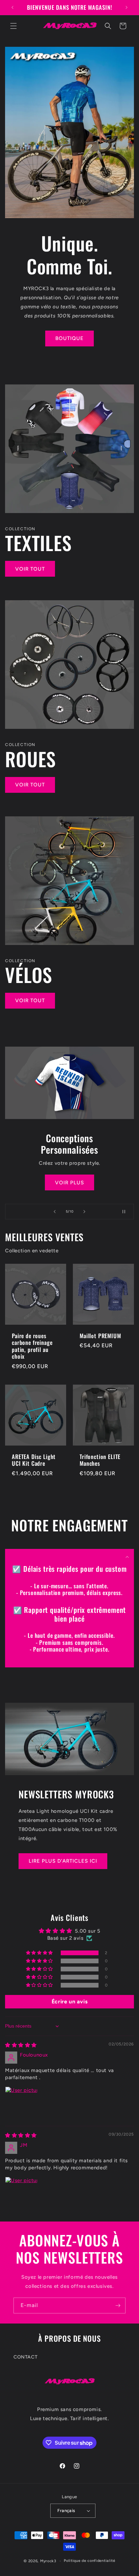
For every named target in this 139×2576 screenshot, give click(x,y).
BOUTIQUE (69, 338)
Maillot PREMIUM (100, 1336)
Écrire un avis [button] (69, 2002)
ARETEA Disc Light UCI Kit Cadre (34, 1460)
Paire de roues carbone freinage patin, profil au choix (32, 1346)
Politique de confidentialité (90, 2561)
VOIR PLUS (69, 1182)
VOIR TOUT (30, 569)
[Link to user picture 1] (21, 2103)
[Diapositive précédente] (55, 1212)
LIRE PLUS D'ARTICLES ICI (63, 1861)
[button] (13, 26)
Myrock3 (48, 2561)
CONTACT (25, 2357)
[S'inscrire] (118, 2306)
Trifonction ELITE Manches (100, 1460)
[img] (21, 2045)
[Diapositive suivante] (84, 1212)
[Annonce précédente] (12, 7)
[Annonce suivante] (127, 7)
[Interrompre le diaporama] (127, 1212)
